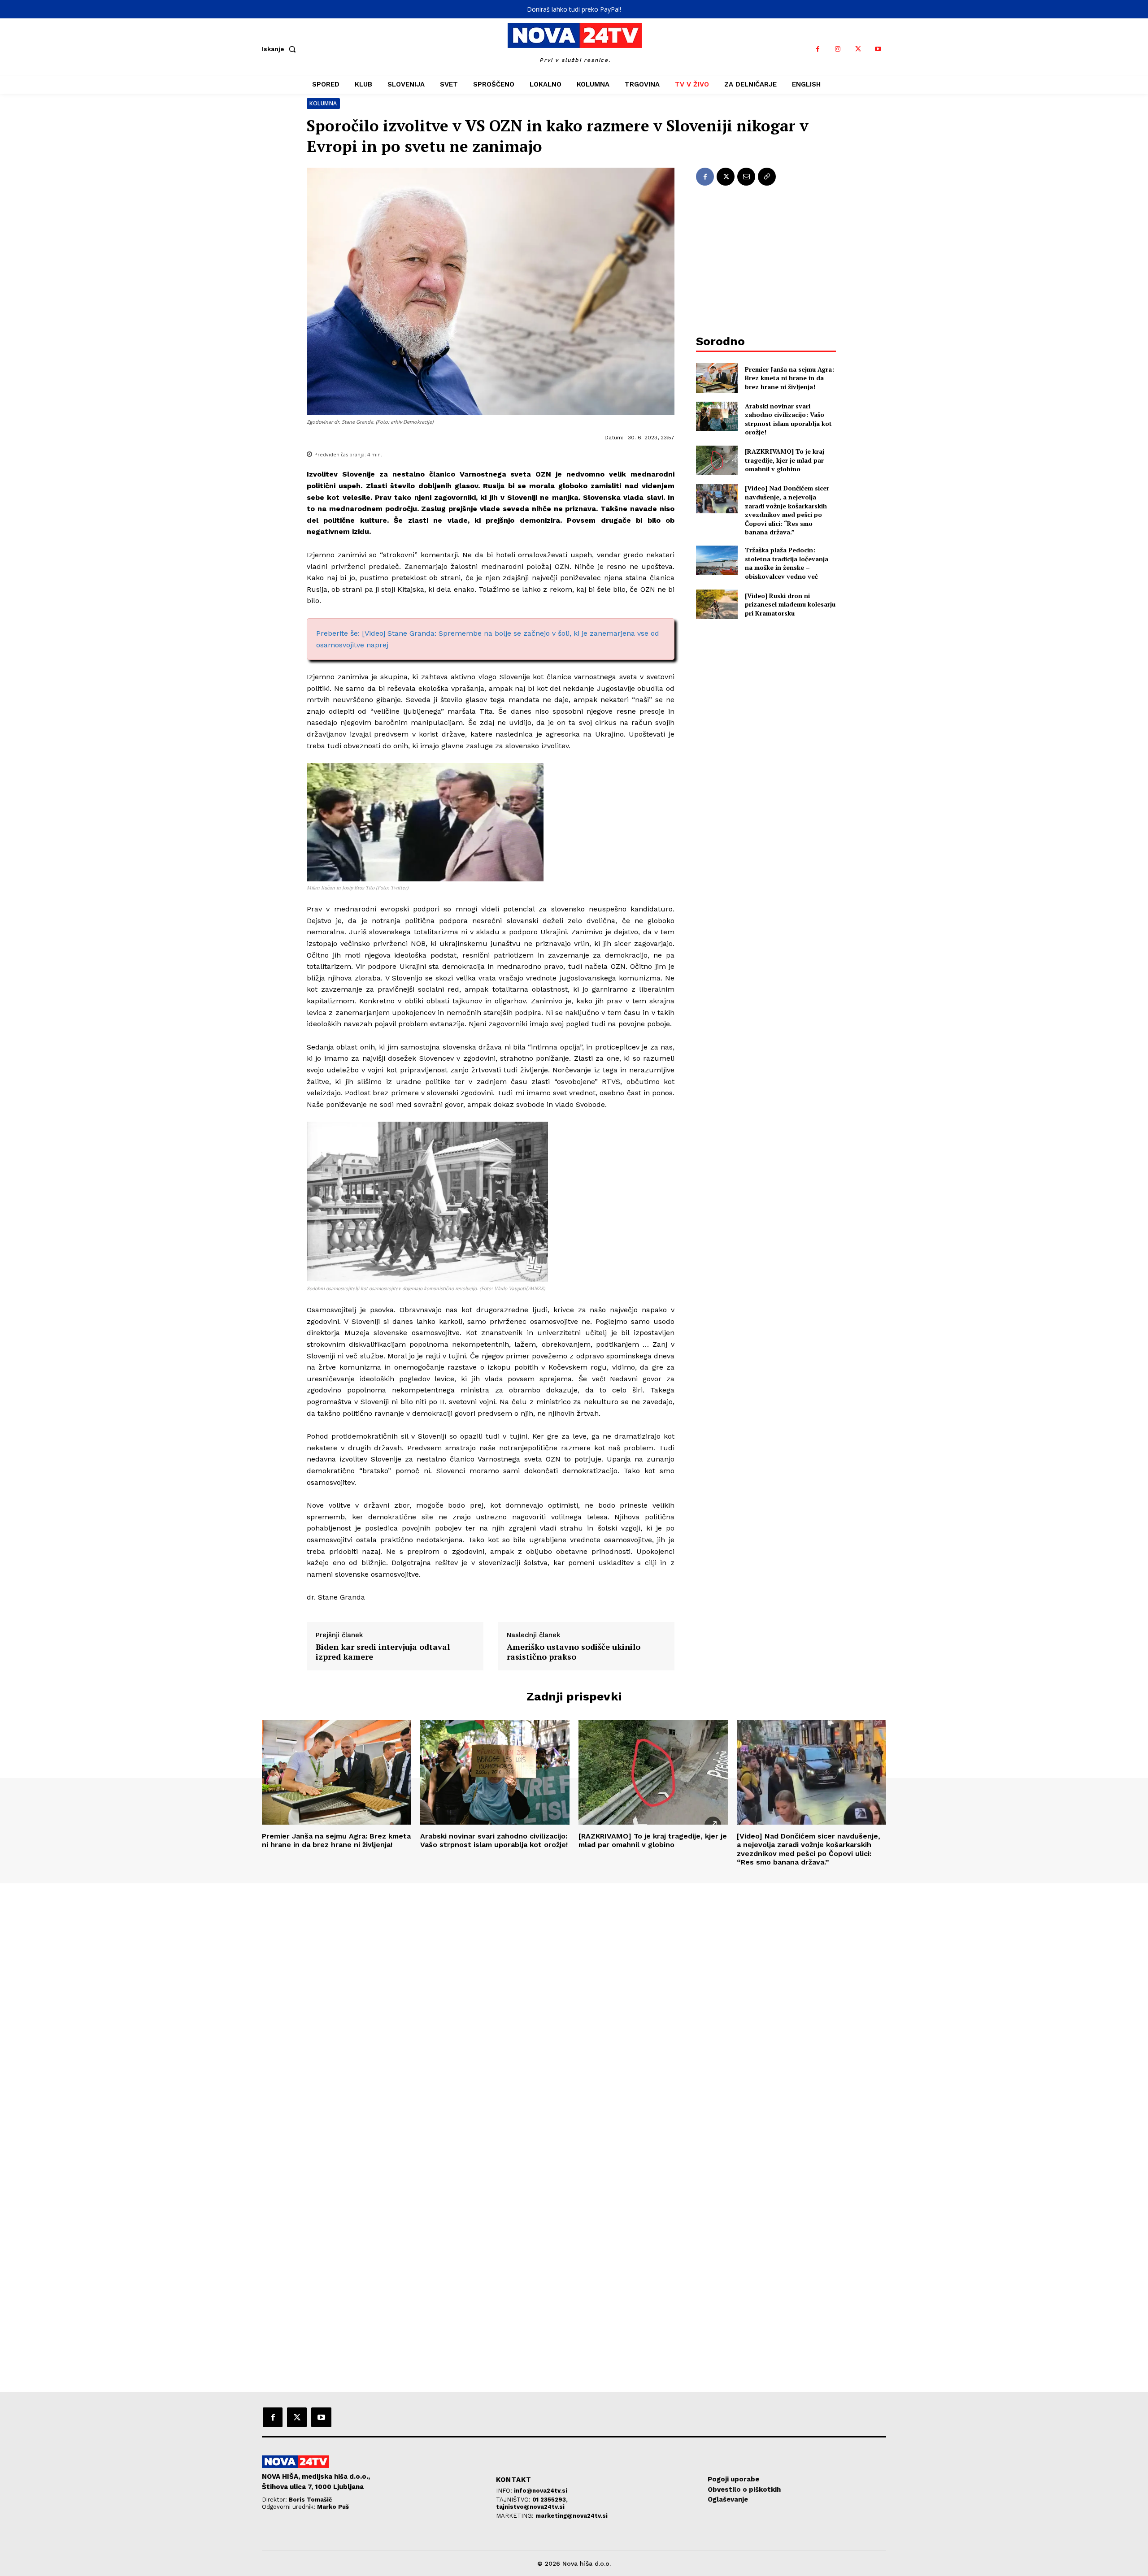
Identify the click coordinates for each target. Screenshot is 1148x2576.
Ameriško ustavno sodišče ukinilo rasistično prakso (574, 1652)
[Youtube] (878, 49)
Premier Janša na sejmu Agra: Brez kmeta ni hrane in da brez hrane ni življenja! (789, 378)
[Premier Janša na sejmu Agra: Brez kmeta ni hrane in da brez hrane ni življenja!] (717, 378)
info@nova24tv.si (541, 2491)
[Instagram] (838, 49)
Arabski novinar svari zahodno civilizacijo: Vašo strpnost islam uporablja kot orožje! (788, 419)
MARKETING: (516, 2516)
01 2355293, (550, 2500)
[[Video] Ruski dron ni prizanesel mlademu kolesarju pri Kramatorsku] (717, 604)
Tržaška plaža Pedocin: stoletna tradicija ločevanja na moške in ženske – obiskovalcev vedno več (787, 563)
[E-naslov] (746, 177)
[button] (281, 49)
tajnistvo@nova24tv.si (530, 2507)
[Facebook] (818, 49)
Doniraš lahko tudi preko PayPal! (574, 9)
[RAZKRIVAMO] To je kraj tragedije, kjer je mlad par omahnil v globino (785, 460)
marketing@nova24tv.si (572, 2516)
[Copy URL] (767, 177)
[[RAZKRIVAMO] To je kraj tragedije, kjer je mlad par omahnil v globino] (717, 460)
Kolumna (323, 103)
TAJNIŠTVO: (514, 2500)
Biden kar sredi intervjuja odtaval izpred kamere (383, 1652)
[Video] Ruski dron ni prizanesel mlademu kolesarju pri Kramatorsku (790, 604)
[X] (858, 49)
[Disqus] (574, 2005)
